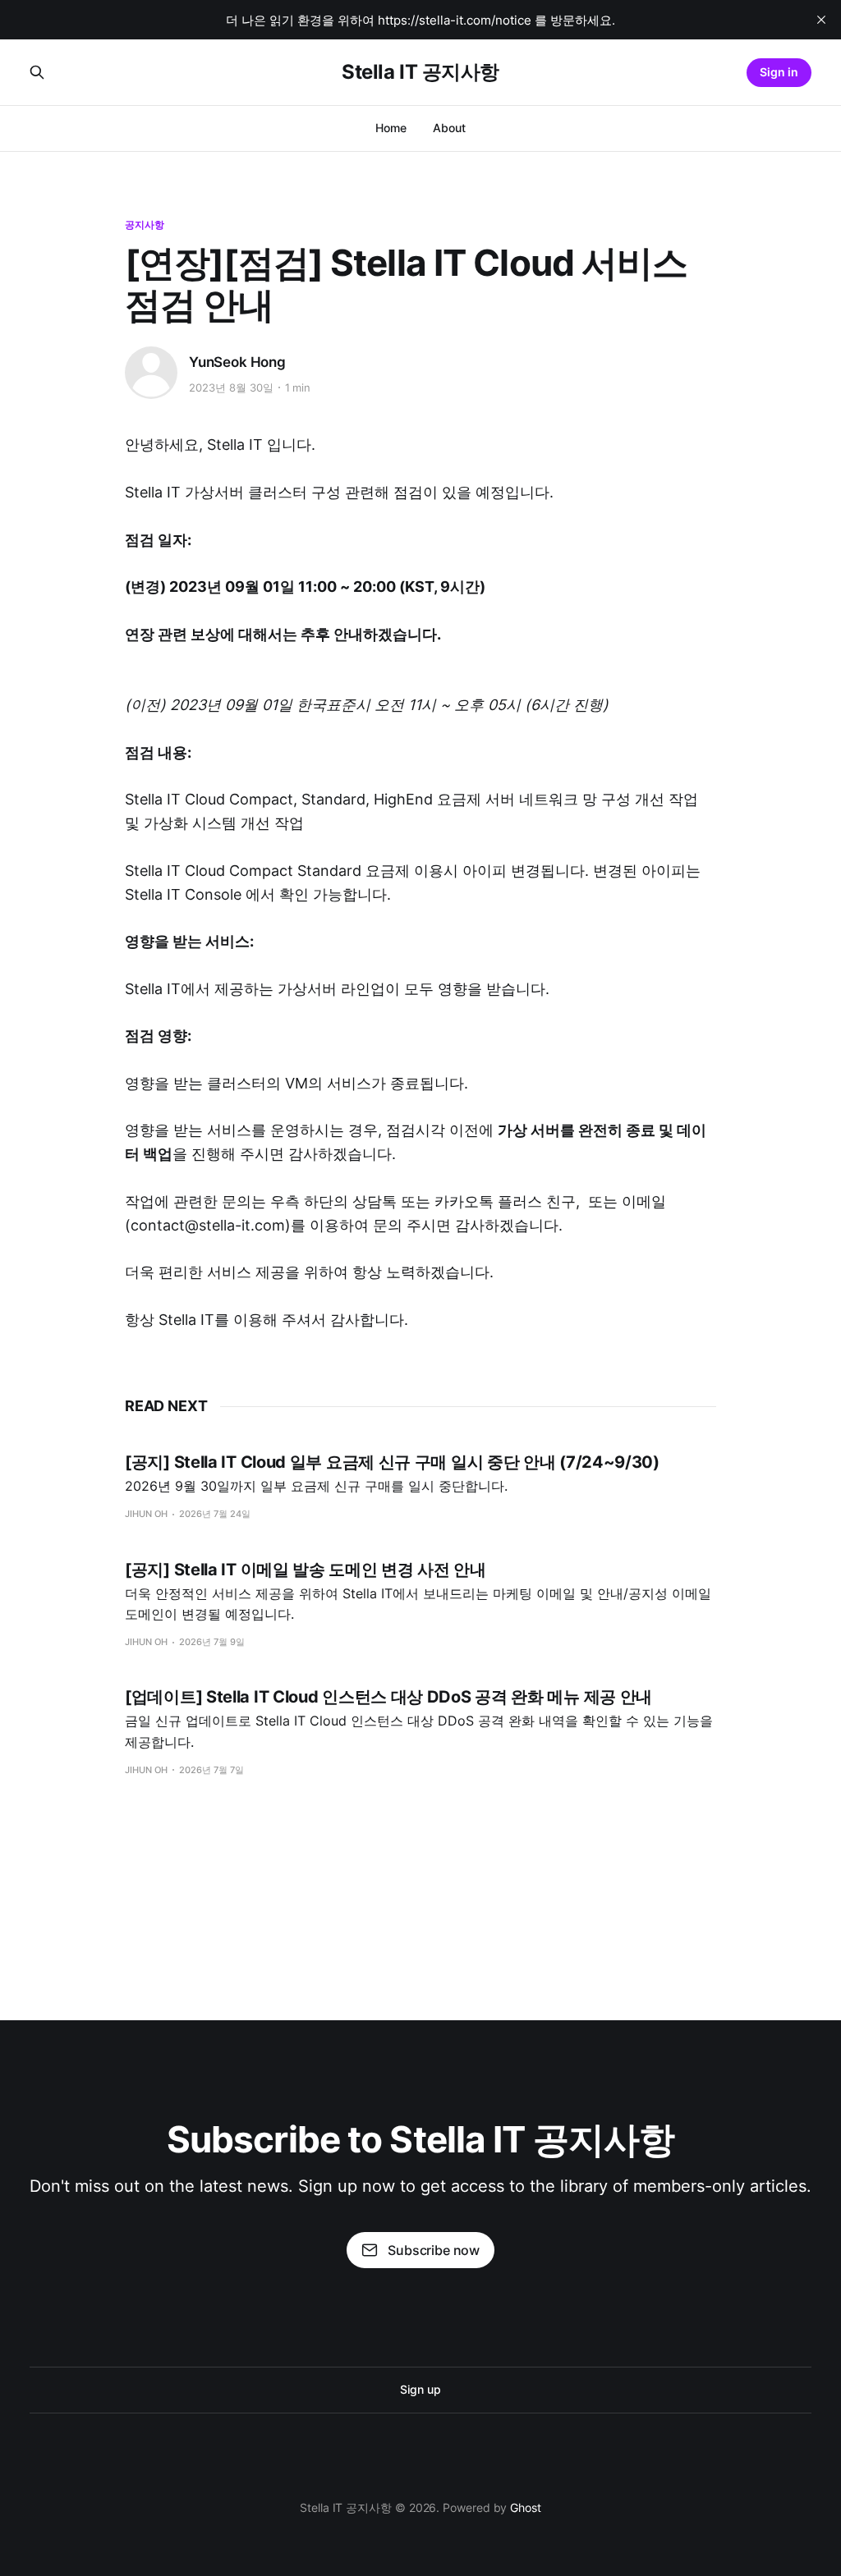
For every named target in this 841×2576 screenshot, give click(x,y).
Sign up (420, 2389)
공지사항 (145, 225)
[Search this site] (37, 72)
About (449, 128)
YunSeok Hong (237, 362)
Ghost (526, 2507)
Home (391, 128)
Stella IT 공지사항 (420, 72)
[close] (821, 20)
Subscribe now (434, 2250)
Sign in (779, 72)
